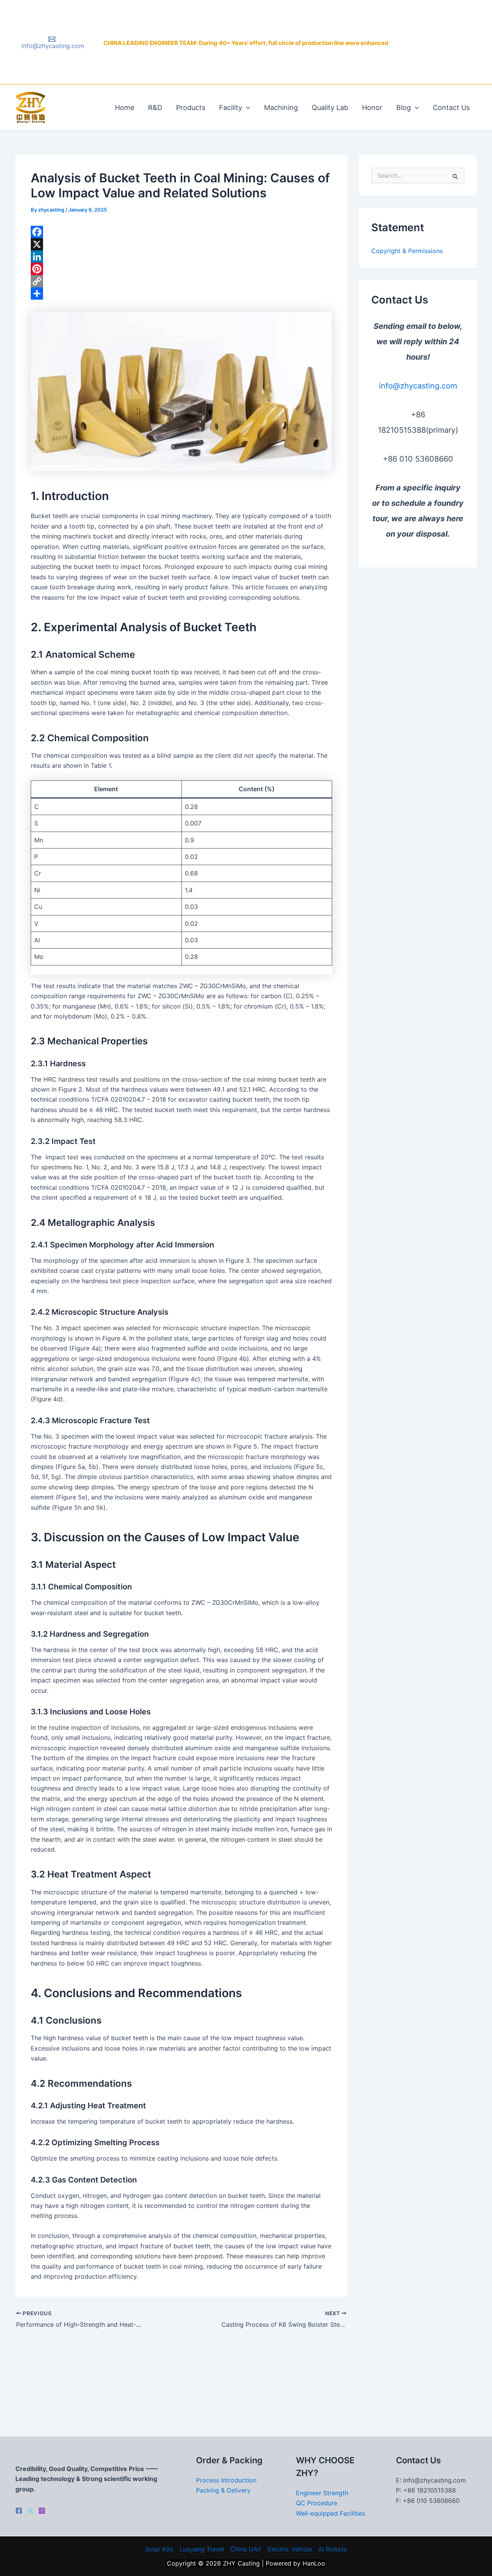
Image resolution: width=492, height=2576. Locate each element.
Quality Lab (330, 108)
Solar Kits (159, 2549)
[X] (181, 244)
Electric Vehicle (290, 2549)
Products (191, 108)
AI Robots (332, 2549)
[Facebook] (181, 232)
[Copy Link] (181, 281)
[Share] (181, 293)
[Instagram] (42, 2511)
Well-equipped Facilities (331, 2513)
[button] (246, 108)
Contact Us (451, 108)
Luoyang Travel (202, 2549)
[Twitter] (30, 2511)
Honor (372, 108)
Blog (404, 108)
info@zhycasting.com (418, 386)
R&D (155, 108)
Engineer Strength (322, 2493)
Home (125, 108)
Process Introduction (226, 2480)
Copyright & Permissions (407, 251)
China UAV (246, 2549)
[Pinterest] (181, 269)
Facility (231, 108)
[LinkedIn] (181, 257)
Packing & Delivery (223, 2490)
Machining (281, 108)
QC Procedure (317, 2503)
